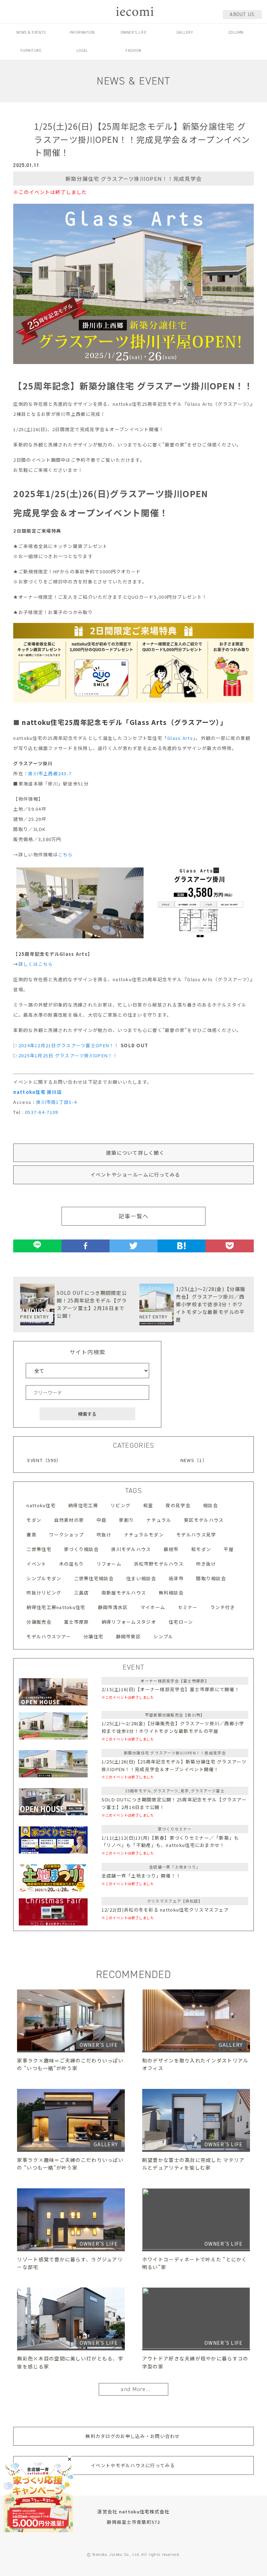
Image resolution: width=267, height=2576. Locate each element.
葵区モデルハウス (204, 1520)
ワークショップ (66, 1535)
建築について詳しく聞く (135, 1153)
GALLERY (185, 33)
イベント (36, 1564)
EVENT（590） (44, 1460)
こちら (66, 854)
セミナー (188, 1607)
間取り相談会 (211, 1578)
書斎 (31, 1535)
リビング (120, 1505)
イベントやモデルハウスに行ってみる (133, 2465)
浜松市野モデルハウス (159, 1564)
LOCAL (82, 51)
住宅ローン (181, 1622)
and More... (135, 2389)
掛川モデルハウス (131, 1549)
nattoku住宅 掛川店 (38, 1092)
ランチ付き (223, 1607)
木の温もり (71, 1564)
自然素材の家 (69, 1520)
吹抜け (104, 1535)
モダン (34, 1520)
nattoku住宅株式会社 (144, 2512)
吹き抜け (206, 1564)
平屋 (229, 1549)
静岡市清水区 (113, 1607)
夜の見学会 (178, 1505)
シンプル (163, 1636)
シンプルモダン (44, 1578)
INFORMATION (82, 33)
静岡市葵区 (128, 1636)
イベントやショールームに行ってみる (135, 1174)
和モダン (201, 1549)
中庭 (102, 1520)
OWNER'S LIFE (134, 33)
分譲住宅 (93, 1636)
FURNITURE (31, 51)
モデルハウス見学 (196, 1535)
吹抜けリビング (44, 1593)
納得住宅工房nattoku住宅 (56, 1607)
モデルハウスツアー (49, 1636)
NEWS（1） (194, 1460)
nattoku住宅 (41, 1505)
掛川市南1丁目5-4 (56, 1102)
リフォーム (109, 1564)
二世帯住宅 (39, 1549)
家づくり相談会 (81, 1549)
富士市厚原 (76, 1622)
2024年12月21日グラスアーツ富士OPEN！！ (69, 1045)
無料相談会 (171, 1593)
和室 (148, 1505)
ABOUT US (242, 14)
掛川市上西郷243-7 (50, 773)
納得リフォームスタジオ (129, 1622)
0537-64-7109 (42, 1112)
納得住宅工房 (83, 1505)
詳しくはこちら (36, 964)
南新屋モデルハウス (124, 1593)
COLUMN (236, 33)
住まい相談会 (141, 1578)
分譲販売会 (39, 1622)
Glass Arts (180, 738)
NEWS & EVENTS (31, 33)
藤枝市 (171, 1549)
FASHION (133, 51)
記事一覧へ (133, 1216)
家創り (126, 1520)
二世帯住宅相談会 (94, 1578)
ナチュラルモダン (144, 1535)
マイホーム (153, 1607)
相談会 (211, 1505)
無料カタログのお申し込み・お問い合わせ (133, 2436)
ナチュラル (159, 1520)
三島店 (82, 1593)
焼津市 (176, 1578)
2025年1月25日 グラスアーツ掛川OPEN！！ (68, 1055)
